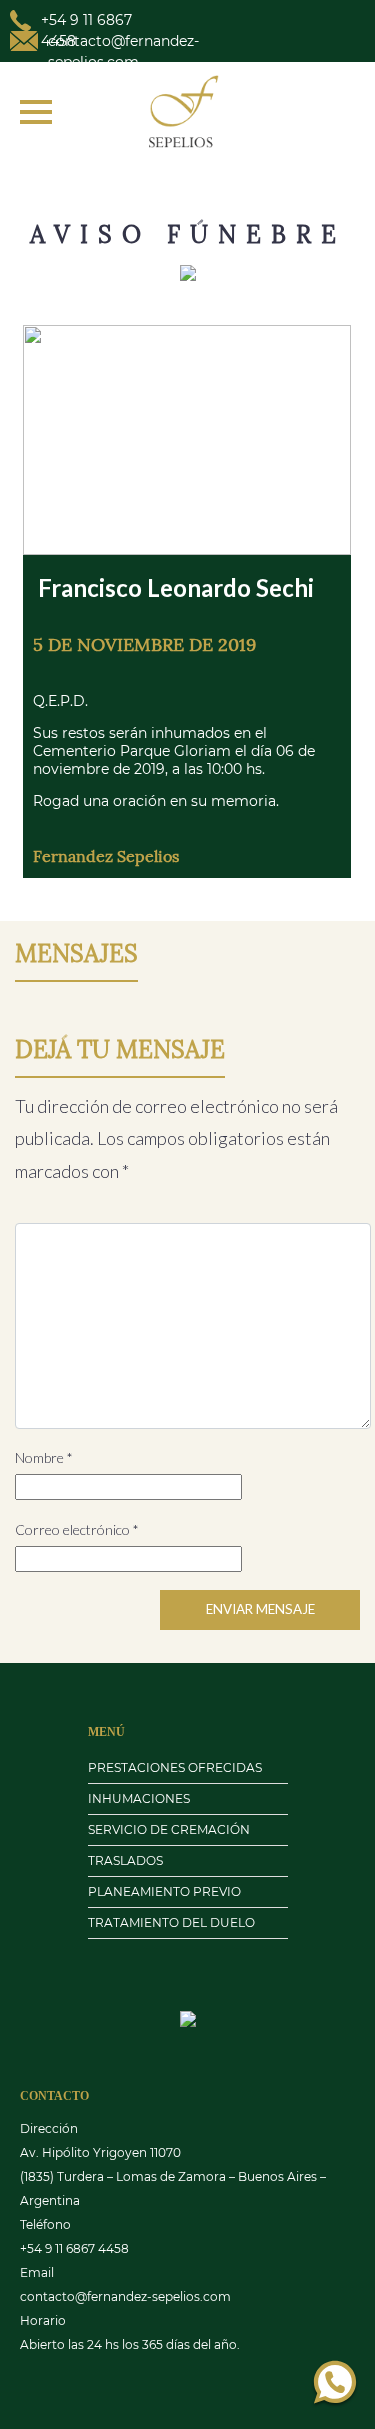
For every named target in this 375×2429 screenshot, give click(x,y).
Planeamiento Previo (164, 1891)
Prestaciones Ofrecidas (175, 1767)
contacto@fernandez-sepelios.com (125, 2296)
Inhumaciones (139, 1798)
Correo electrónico (77, 1529)
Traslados (125, 1860)
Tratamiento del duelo (171, 1922)
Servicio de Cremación (169, 1829)
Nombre (44, 1457)
